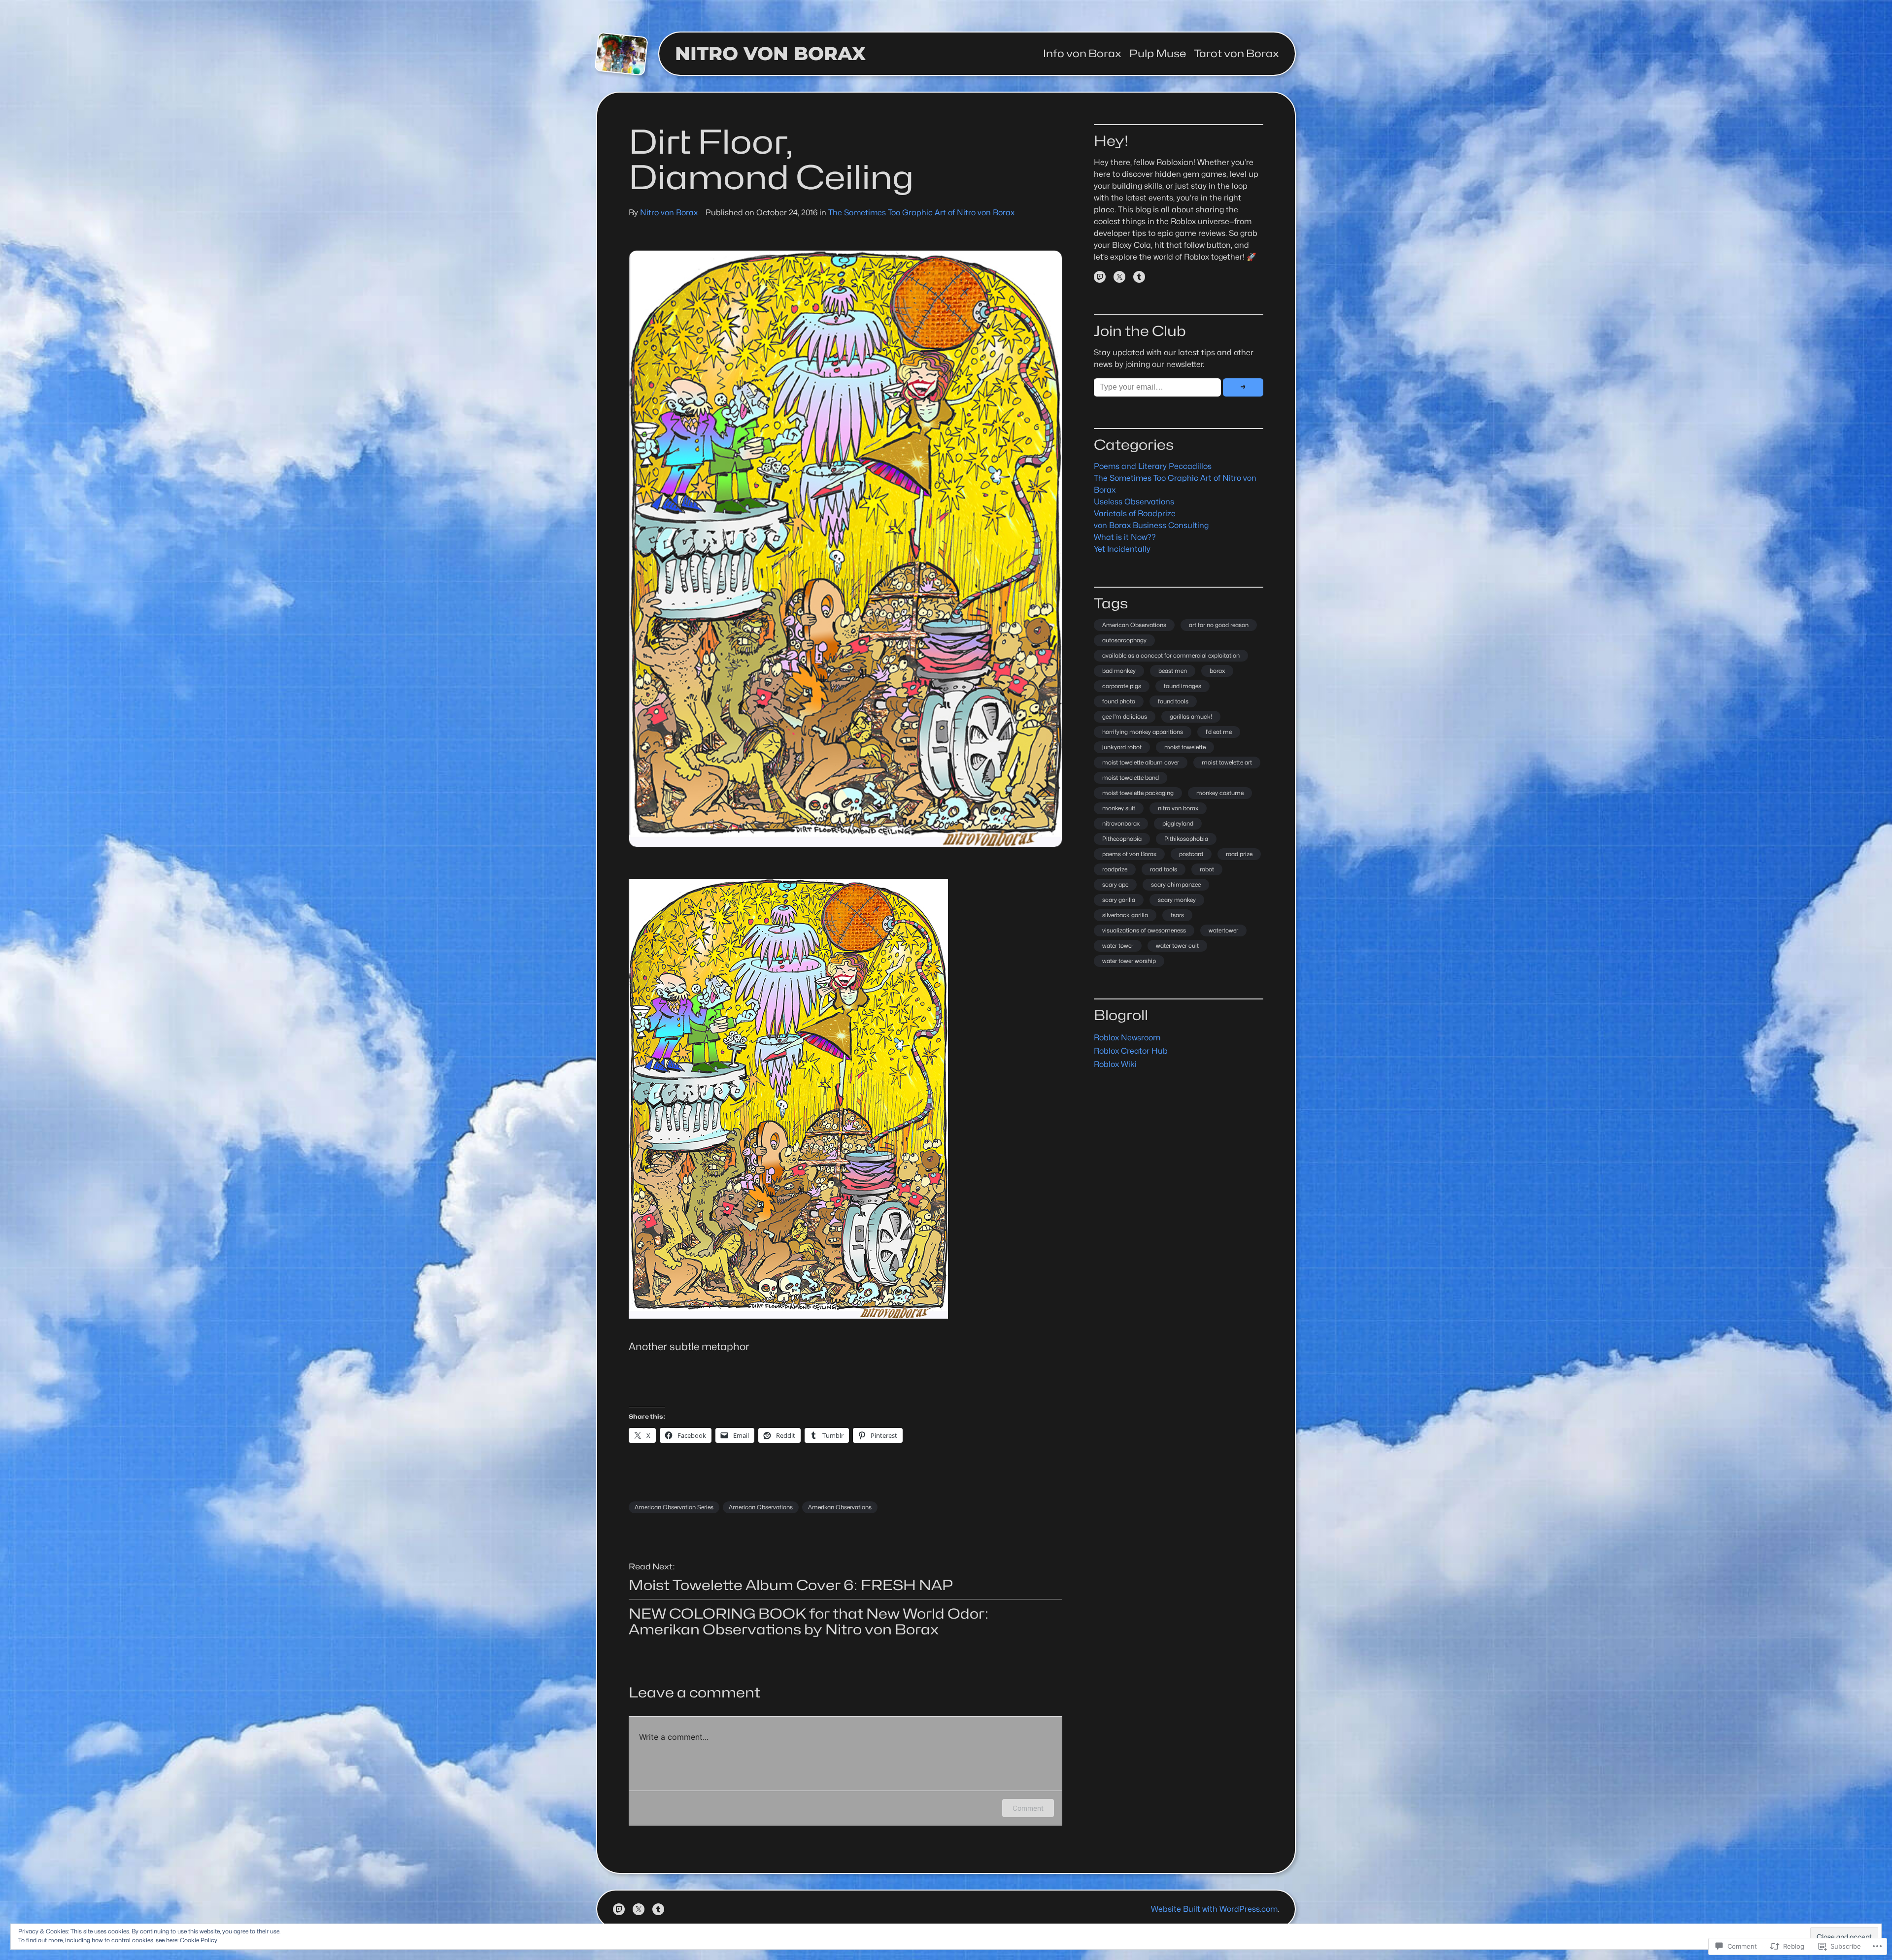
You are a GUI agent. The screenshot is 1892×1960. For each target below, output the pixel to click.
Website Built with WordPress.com (1214, 1909)
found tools (1173, 701)
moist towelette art (1227, 762)
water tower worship (1129, 961)
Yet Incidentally (1122, 549)
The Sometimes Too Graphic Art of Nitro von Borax (921, 213)
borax (1217, 671)
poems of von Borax (1129, 854)
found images (1182, 686)
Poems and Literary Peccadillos (1153, 466)
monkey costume (1220, 793)
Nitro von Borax (770, 53)
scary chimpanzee (1176, 884)
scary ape (1115, 884)
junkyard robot (1122, 747)
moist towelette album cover (1141, 762)
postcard (1191, 854)
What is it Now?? (1125, 537)
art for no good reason (1219, 625)
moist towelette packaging (1138, 793)
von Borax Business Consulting (1151, 525)
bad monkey (1119, 671)
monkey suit (1119, 808)
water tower (1118, 946)
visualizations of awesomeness (1144, 930)
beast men (1173, 671)
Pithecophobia (1122, 839)
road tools (1164, 869)
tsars (1177, 915)
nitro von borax (1178, 808)
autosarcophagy (1124, 640)
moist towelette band (1131, 778)
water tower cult (1177, 946)
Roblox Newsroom (1127, 1038)
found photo (1119, 701)
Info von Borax (1082, 54)
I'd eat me (1219, 732)
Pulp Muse (1158, 54)
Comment (1028, 1808)
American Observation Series (674, 1507)
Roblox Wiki (1115, 1064)
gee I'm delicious (1125, 716)
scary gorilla (1119, 900)
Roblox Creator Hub (1131, 1051)
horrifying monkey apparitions (1143, 732)
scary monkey (1177, 900)
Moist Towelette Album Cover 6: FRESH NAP (791, 1585)
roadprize (1115, 869)
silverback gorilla (1125, 915)
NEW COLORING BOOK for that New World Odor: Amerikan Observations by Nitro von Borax (809, 1622)
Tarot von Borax (1236, 54)
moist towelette (1185, 747)
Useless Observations (1134, 502)
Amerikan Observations (840, 1507)
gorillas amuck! (1191, 716)
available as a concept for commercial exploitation (1171, 655)
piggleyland (1178, 823)
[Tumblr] (1139, 277)
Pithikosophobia (1186, 839)
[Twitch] (1100, 277)
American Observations (761, 1507)
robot (1207, 869)
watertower (1223, 930)
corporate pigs (1122, 686)
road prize (1239, 854)
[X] (1119, 277)
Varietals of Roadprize (1135, 514)
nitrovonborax (1121, 823)
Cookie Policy (199, 1940)
